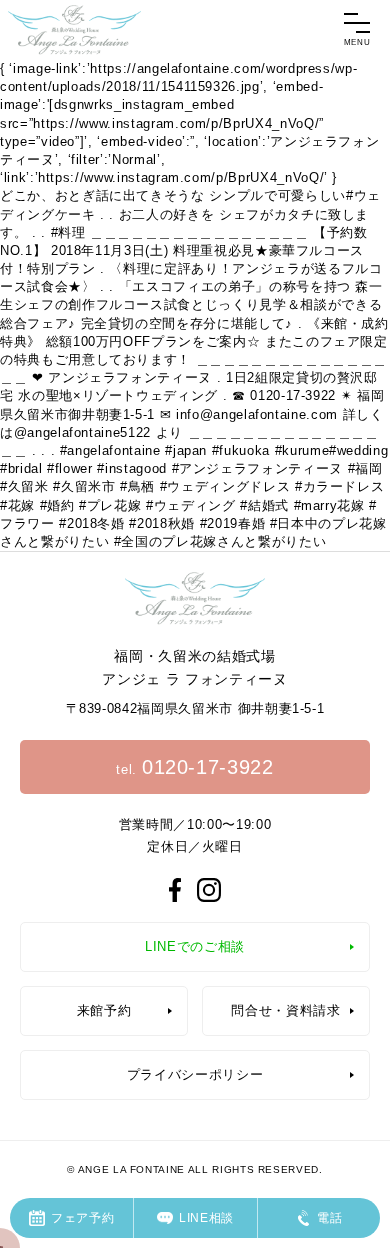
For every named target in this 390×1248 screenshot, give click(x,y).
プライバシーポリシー (195, 1074)
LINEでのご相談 (195, 946)
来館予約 (104, 1010)
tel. (194, 767)
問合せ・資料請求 (285, 1010)
